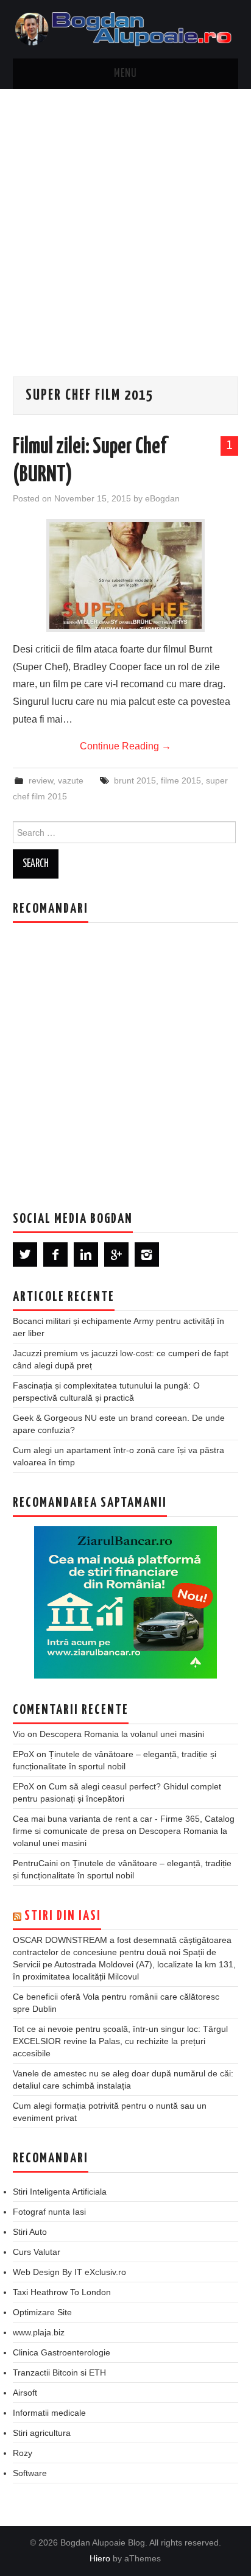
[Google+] (116, 1254)
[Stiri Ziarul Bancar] (125, 1602)
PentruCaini (35, 1863)
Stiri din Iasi (63, 1916)
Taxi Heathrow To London (62, 2292)
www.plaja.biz (39, 2332)
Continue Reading (125, 746)
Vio (19, 1734)
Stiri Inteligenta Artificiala (60, 2192)
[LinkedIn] (86, 1254)
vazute (71, 780)
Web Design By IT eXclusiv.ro (69, 2272)
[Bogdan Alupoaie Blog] (126, 28)
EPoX (23, 1754)
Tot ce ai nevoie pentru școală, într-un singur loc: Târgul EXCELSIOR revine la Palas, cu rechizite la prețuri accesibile (120, 2041)
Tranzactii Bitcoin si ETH (59, 2373)
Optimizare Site (42, 2312)
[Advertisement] (125, 221)
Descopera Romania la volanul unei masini (122, 1734)
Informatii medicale (49, 2413)
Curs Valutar (37, 2252)
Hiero (100, 2558)
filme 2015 (181, 780)
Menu (125, 74)
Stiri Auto (30, 2232)
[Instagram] (147, 1254)
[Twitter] (25, 1254)
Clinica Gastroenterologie (62, 2352)
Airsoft (25, 2393)
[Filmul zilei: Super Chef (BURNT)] (125, 575)
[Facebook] (55, 1254)
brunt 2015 (135, 780)
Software (30, 2473)
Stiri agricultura (42, 2433)
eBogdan (162, 498)
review (41, 780)
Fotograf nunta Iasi (49, 2212)
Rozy (23, 2453)
